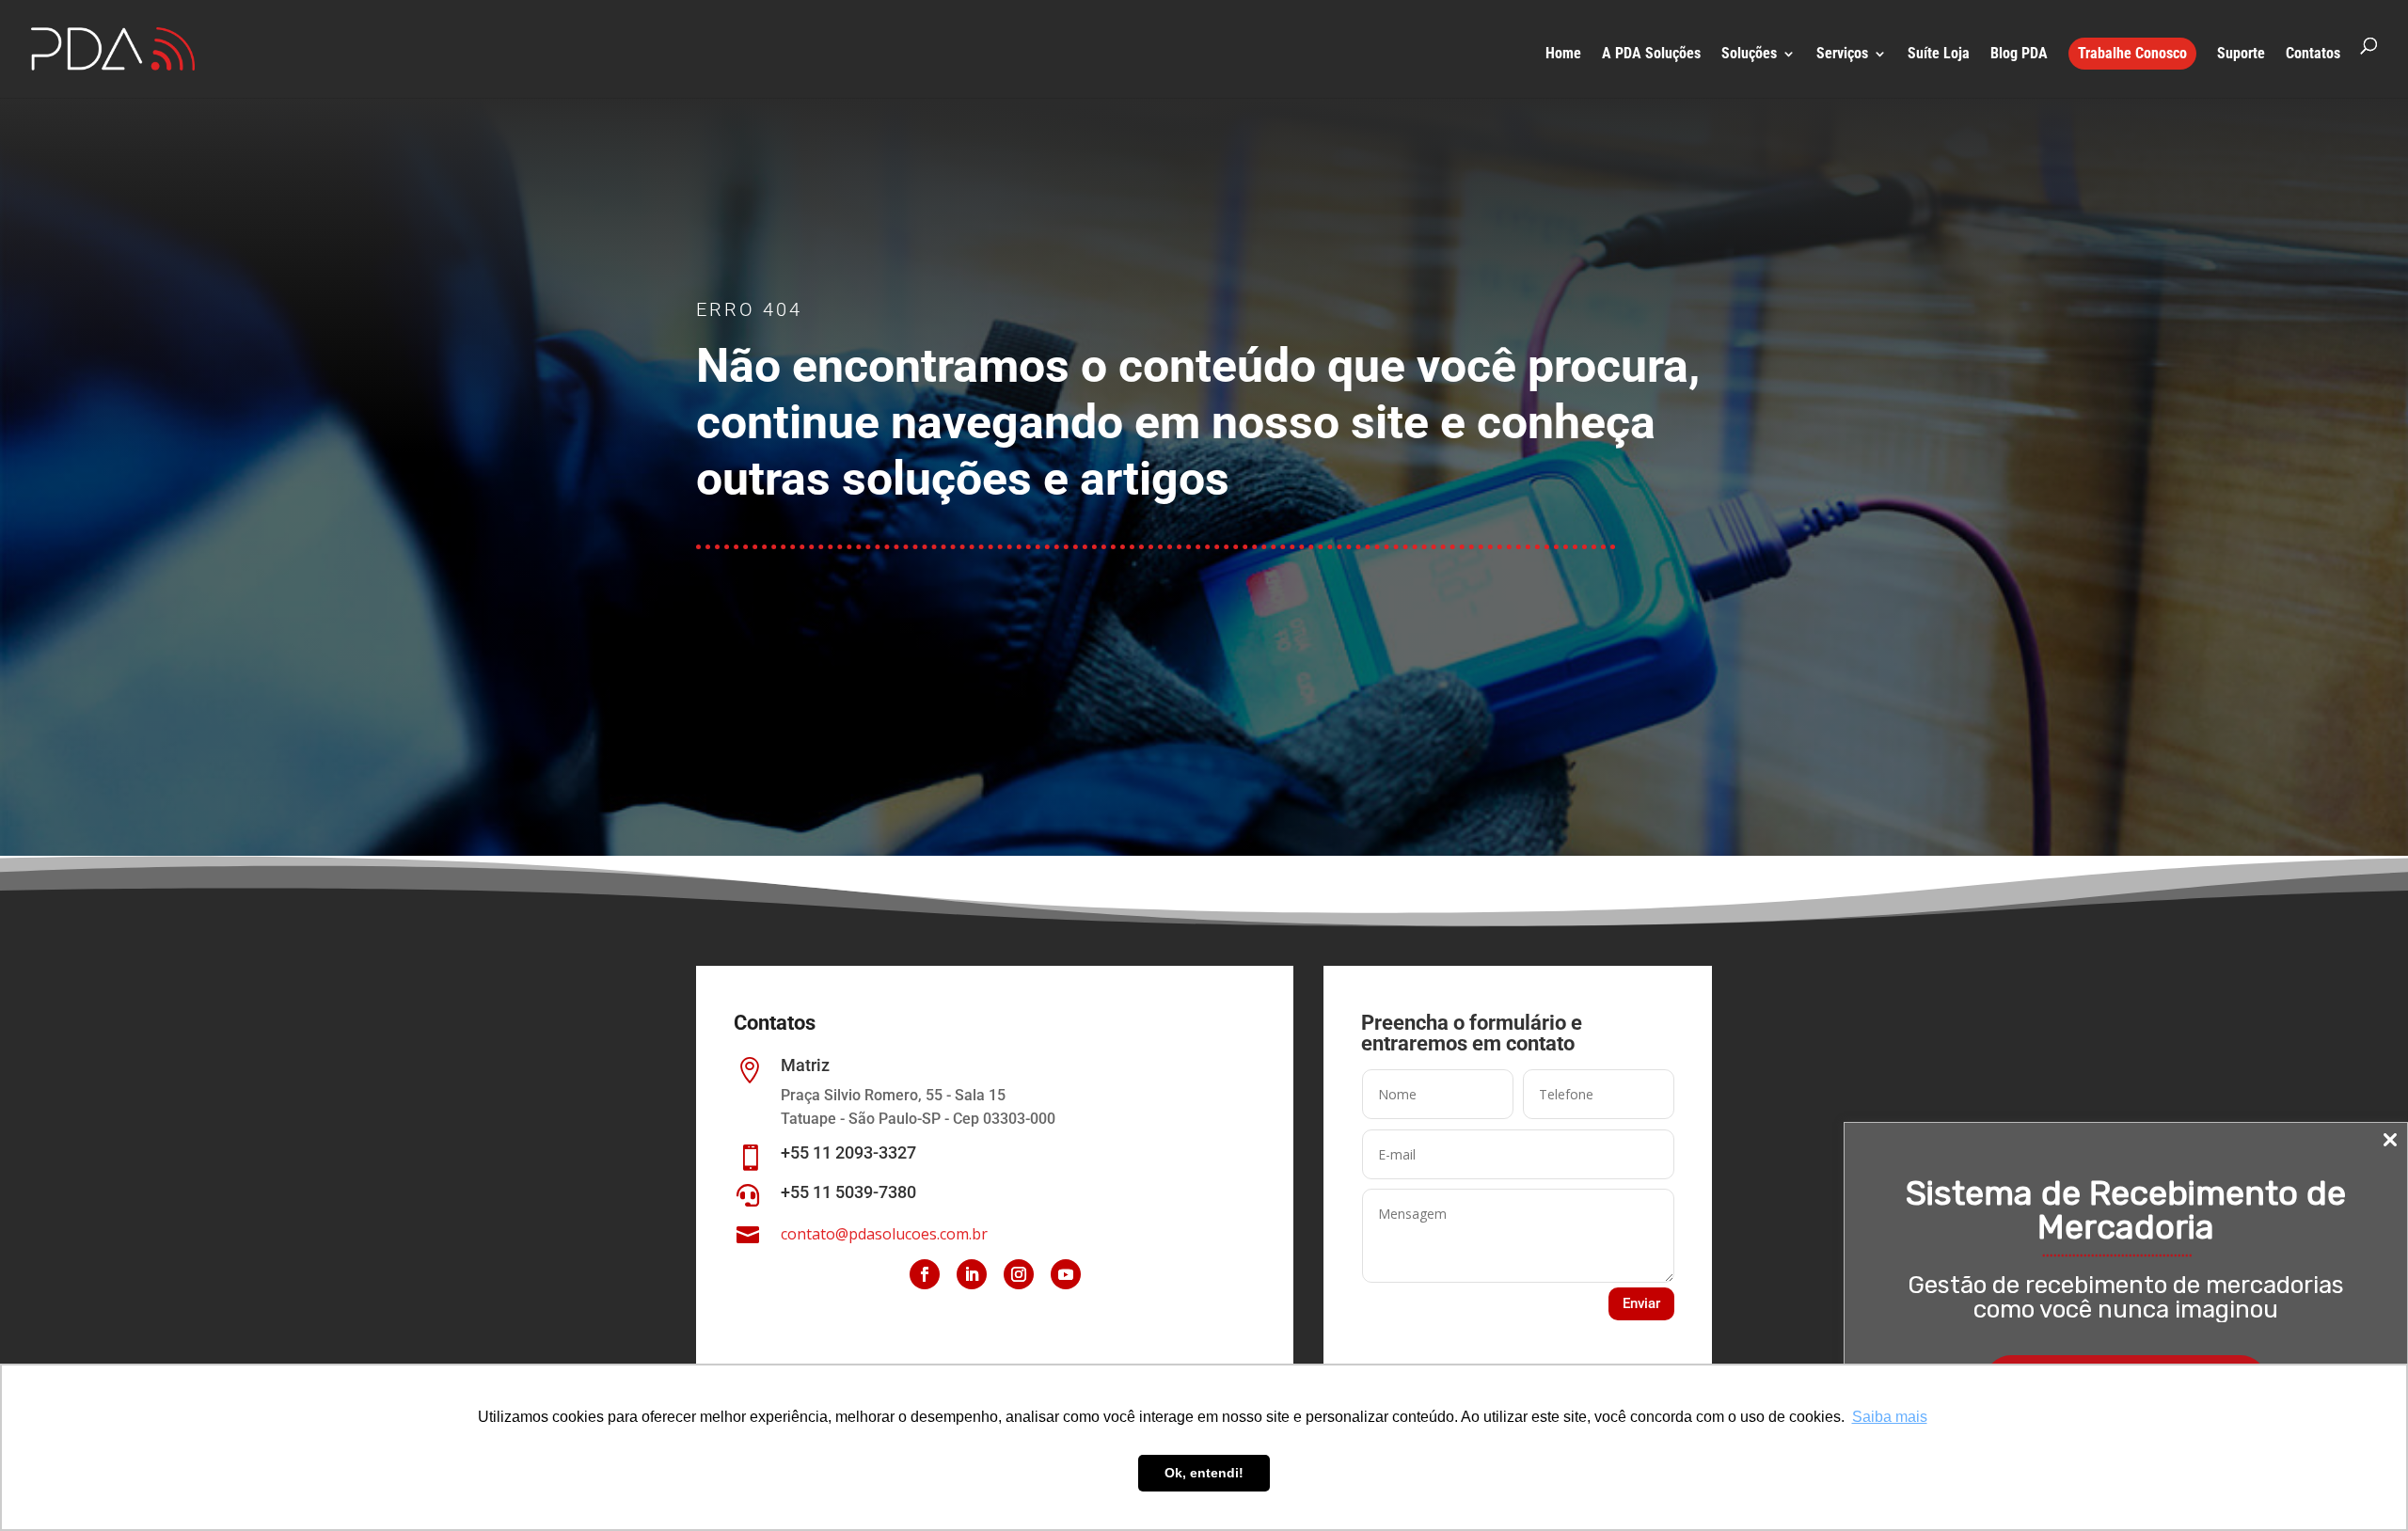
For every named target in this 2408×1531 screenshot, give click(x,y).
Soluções (1749, 55)
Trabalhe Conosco (2132, 53)
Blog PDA (2019, 55)
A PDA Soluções (1651, 55)
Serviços (1842, 55)
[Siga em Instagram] (1019, 1274)
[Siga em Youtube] (1066, 1274)
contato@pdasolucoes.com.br (884, 1234)
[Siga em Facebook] (925, 1274)
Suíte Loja (1939, 55)
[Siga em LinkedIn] (972, 1274)
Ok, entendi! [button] (1204, 1473)
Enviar (1641, 1303)
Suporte (2241, 55)
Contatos (2313, 55)
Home (1563, 55)
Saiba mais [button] (1890, 1417)
